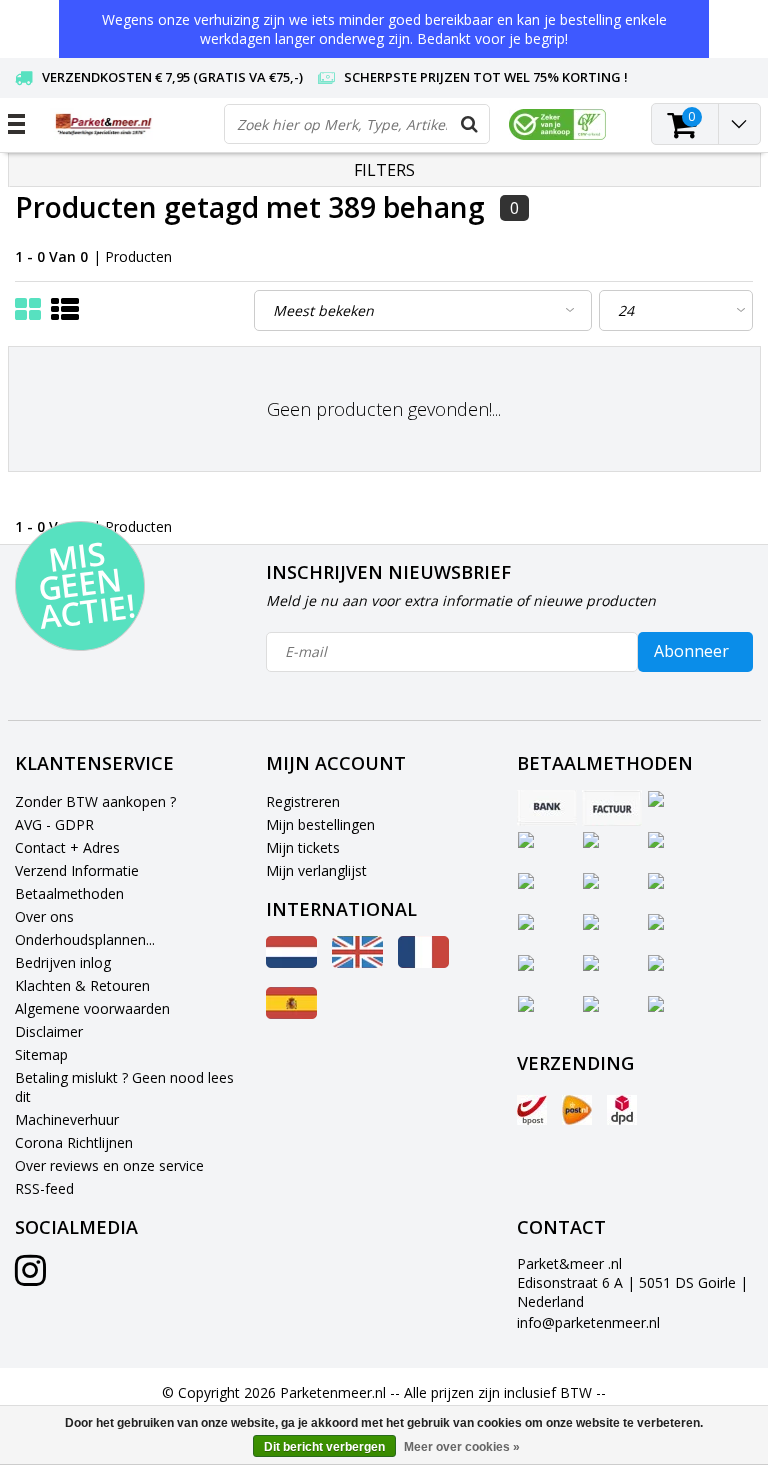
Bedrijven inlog (63, 962)
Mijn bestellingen (320, 824)
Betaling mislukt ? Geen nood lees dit (124, 1087)
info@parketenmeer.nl (588, 1322)
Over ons (44, 916)
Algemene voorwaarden (92, 1008)
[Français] (423, 962)
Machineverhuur (67, 1119)
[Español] (291, 1013)
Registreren (303, 801)
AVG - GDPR (54, 824)
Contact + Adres (67, 847)
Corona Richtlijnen (74, 1142)
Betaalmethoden (69, 893)
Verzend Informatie (77, 870)
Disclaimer (49, 1031)
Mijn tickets (303, 847)
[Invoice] (612, 808)
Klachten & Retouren (82, 985)
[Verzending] (532, 1110)
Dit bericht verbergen (324, 1447)
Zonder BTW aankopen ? (95, 801)
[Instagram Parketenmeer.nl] (30, 1277)
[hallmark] (557, 124)
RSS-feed (44, 1188)
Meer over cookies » (462, 1447)
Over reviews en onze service (109, 1165)
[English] (357, 962)
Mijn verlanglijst (316, 870)
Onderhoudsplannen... (85, 939)
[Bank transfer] (547, 808)
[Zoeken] (469, 124)
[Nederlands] (291, 962)
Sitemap (41, 1054)
